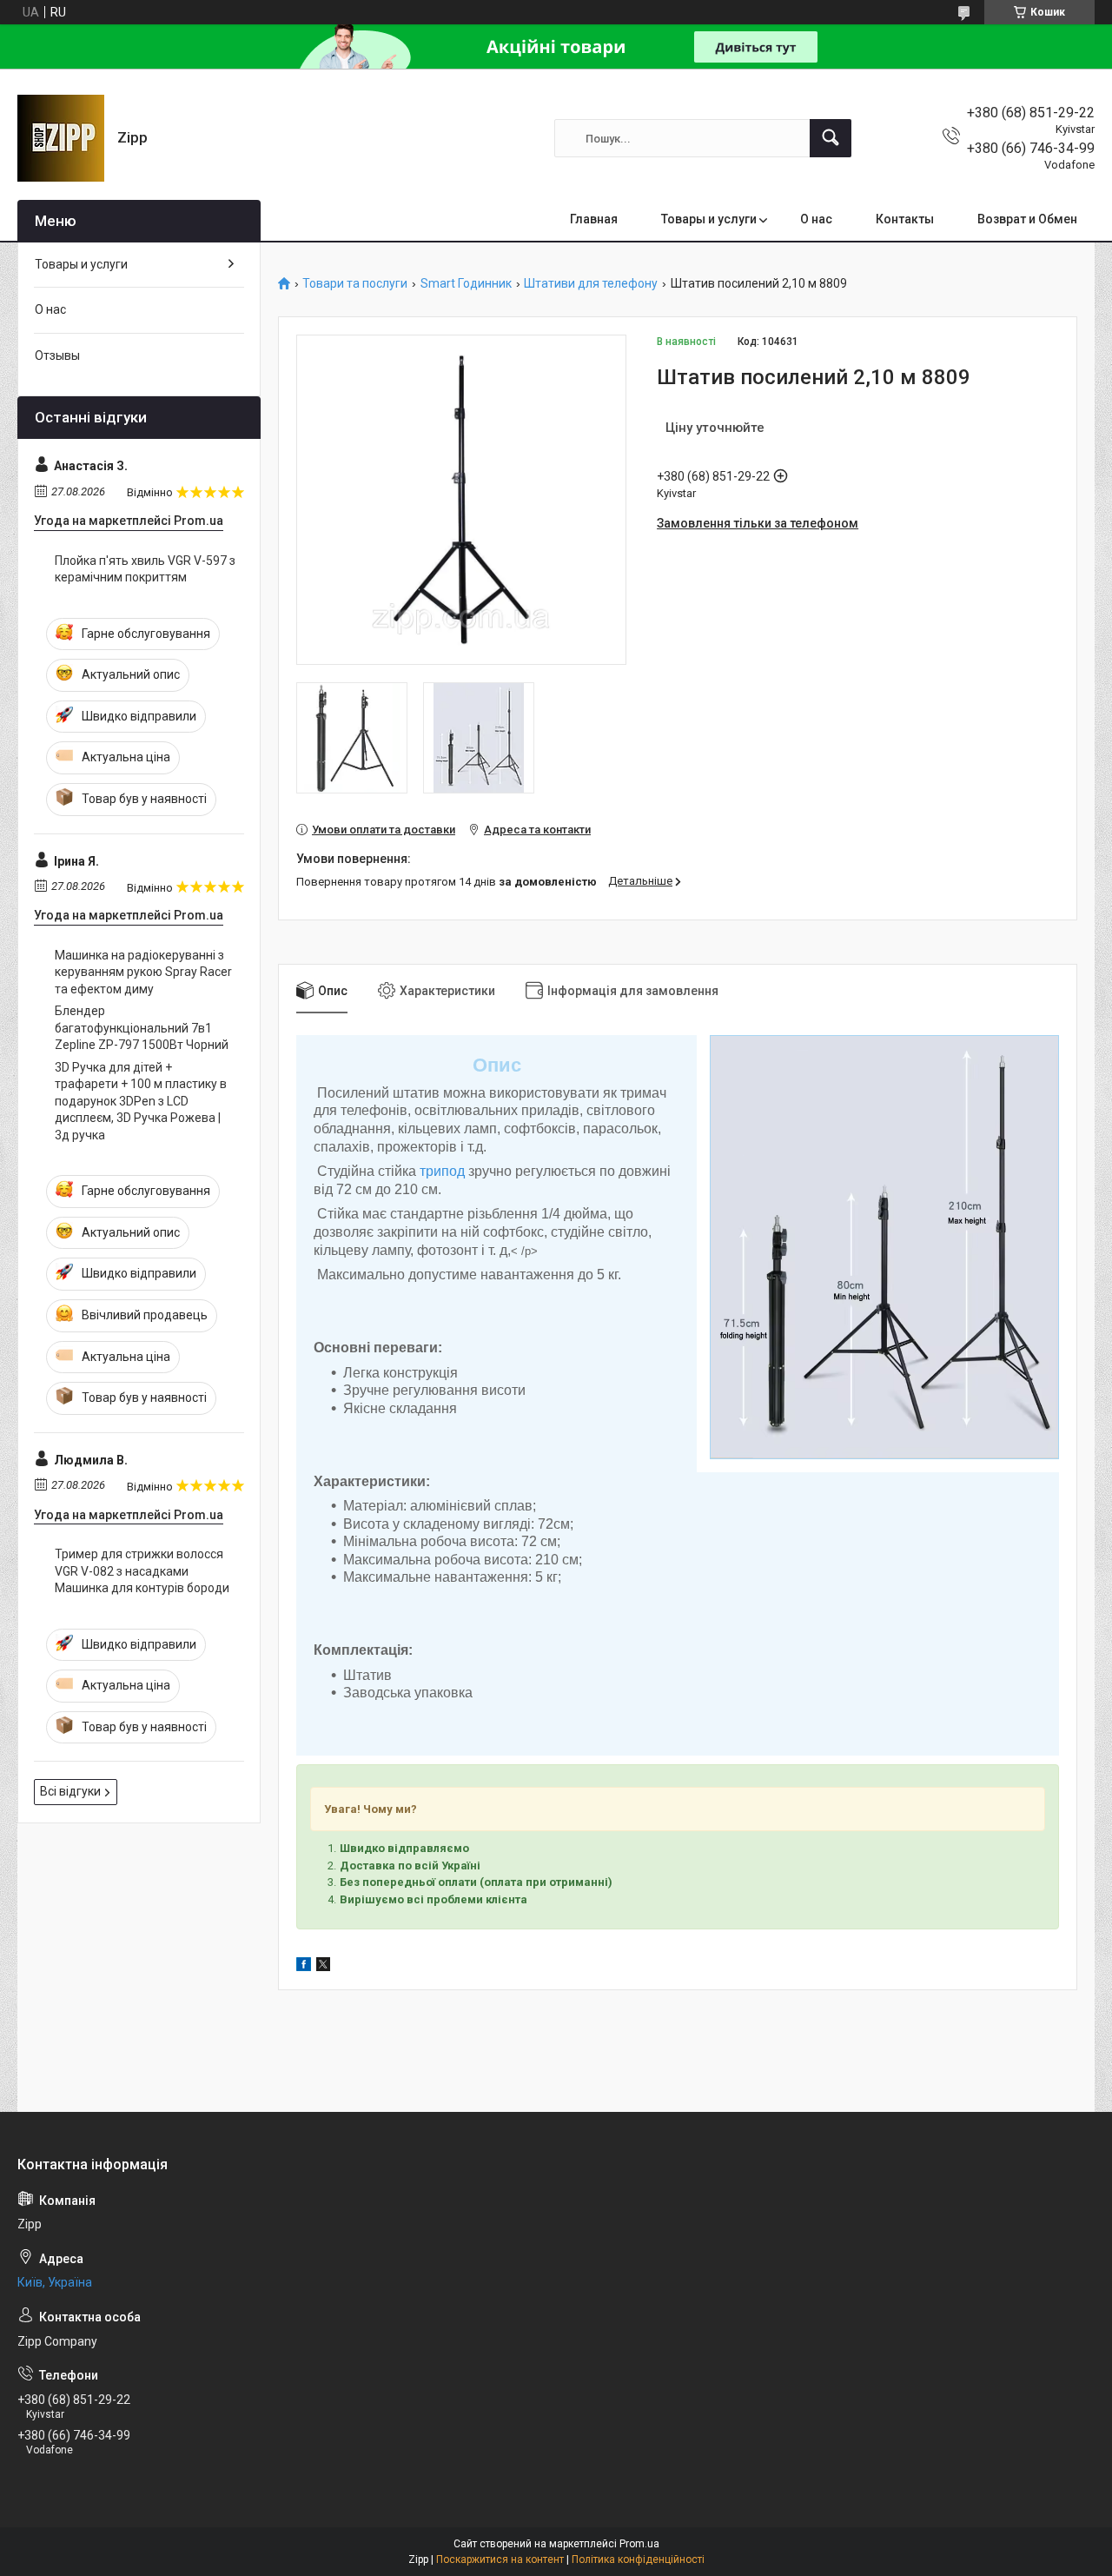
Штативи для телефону (591, 284)
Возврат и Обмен (1027, 219)
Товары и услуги (709, 219)
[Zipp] (61, 138)
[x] (323, 1967)
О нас (816, 219)
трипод (442, 1171)
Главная (594, 219)
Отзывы (57, 355)
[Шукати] (831, 138)
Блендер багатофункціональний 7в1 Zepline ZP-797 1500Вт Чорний (142, 1028)
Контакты (905, 219)
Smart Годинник (466, 284)
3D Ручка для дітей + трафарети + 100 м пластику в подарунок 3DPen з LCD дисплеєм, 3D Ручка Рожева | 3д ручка (141, 1101)
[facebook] (304, 1967)
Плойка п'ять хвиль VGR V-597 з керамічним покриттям (145, 569)
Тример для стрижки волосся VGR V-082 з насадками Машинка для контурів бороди (142, 1571)
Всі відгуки (70, 1791)
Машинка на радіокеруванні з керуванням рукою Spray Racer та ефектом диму (143, 972)
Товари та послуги (355, 284)
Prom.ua (639, 2544)
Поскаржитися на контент (500, 2559)
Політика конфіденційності (638, 2559)
